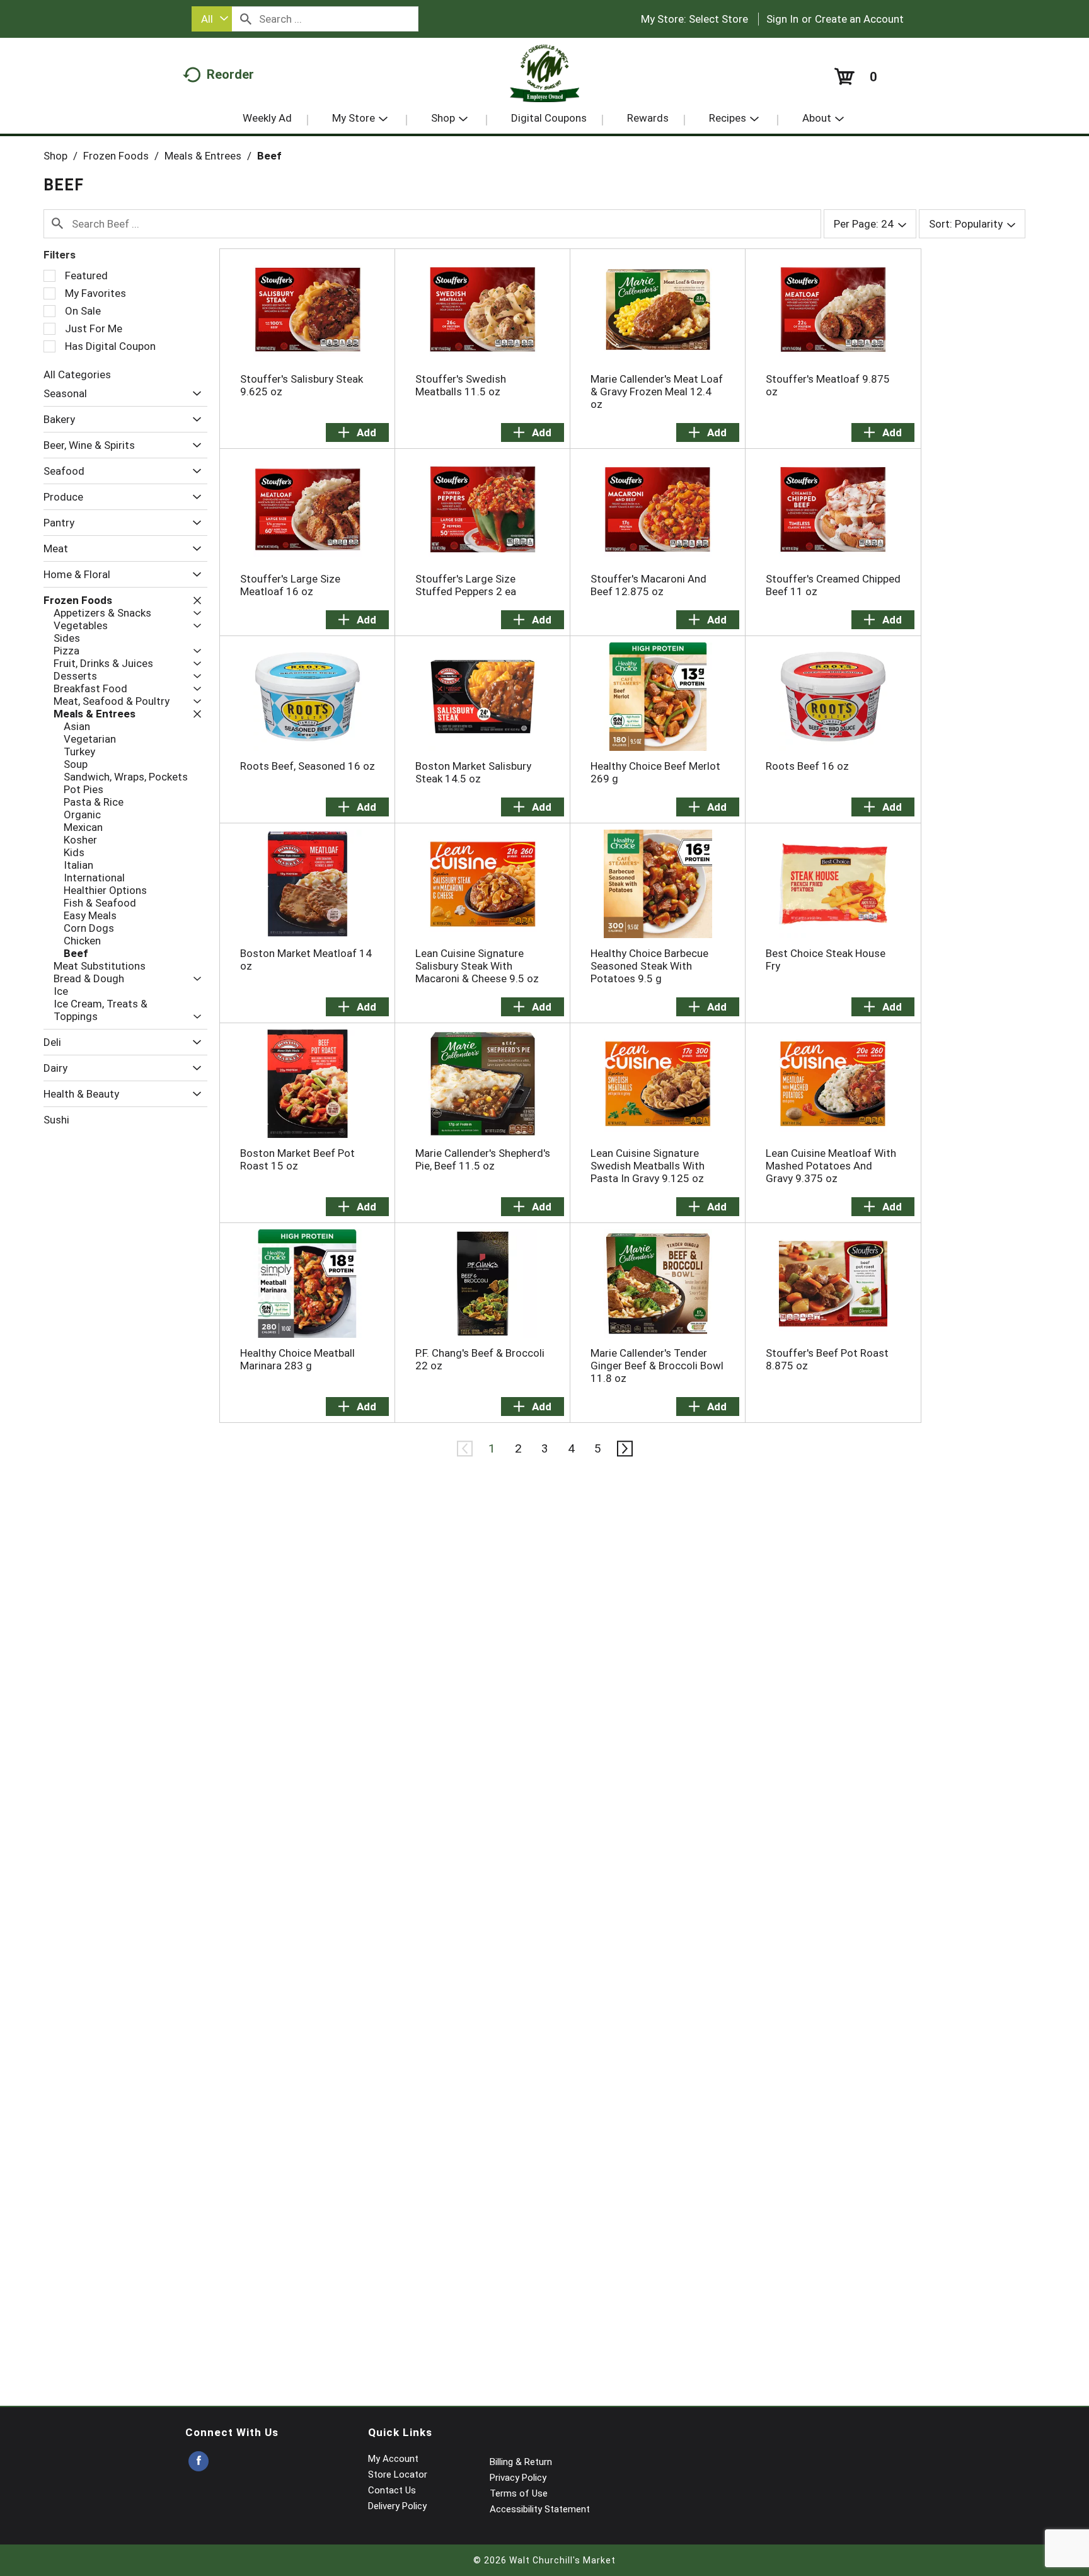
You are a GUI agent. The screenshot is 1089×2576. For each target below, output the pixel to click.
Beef (269, 156)
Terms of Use (519, 2493)
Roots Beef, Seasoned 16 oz (308, 766)
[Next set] (624, 1449)
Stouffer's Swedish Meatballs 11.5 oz (461, 385)
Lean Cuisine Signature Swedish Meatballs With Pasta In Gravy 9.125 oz (648, 1166)
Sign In (782, 19)
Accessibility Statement (540, 2509)
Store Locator (398, 2474)
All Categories (77, 374)
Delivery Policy (397, 2506)
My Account (393, 2459)
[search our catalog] (246, 19)
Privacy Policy (518, 2478)
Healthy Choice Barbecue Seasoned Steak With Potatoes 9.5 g (649, 966)
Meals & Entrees (203, 156)
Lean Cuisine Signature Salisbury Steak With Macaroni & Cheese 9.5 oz (477, 966)
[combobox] (212, 19)
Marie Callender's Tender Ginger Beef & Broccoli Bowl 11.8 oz (657, 1366)
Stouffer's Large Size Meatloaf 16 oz (290, 585)
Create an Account (859, 19)
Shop (55, 156)
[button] (194, 394)
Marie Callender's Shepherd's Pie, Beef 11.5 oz (483, 1159)
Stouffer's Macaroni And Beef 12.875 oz (648, 585)
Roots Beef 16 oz (807, 766)
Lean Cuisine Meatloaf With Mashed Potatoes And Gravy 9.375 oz (831, 1166)
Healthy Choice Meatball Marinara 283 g (297, 1359)
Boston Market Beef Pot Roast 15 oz (297, 1159)
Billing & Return (521, 2462)
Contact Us (392, 2490)
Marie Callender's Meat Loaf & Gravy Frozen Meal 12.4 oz (657, 392)
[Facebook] (199, 2462)
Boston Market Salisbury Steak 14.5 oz (473, 772)
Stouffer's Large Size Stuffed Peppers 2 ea (466, 585)
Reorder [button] (230, 74)
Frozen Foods (116, 156)
